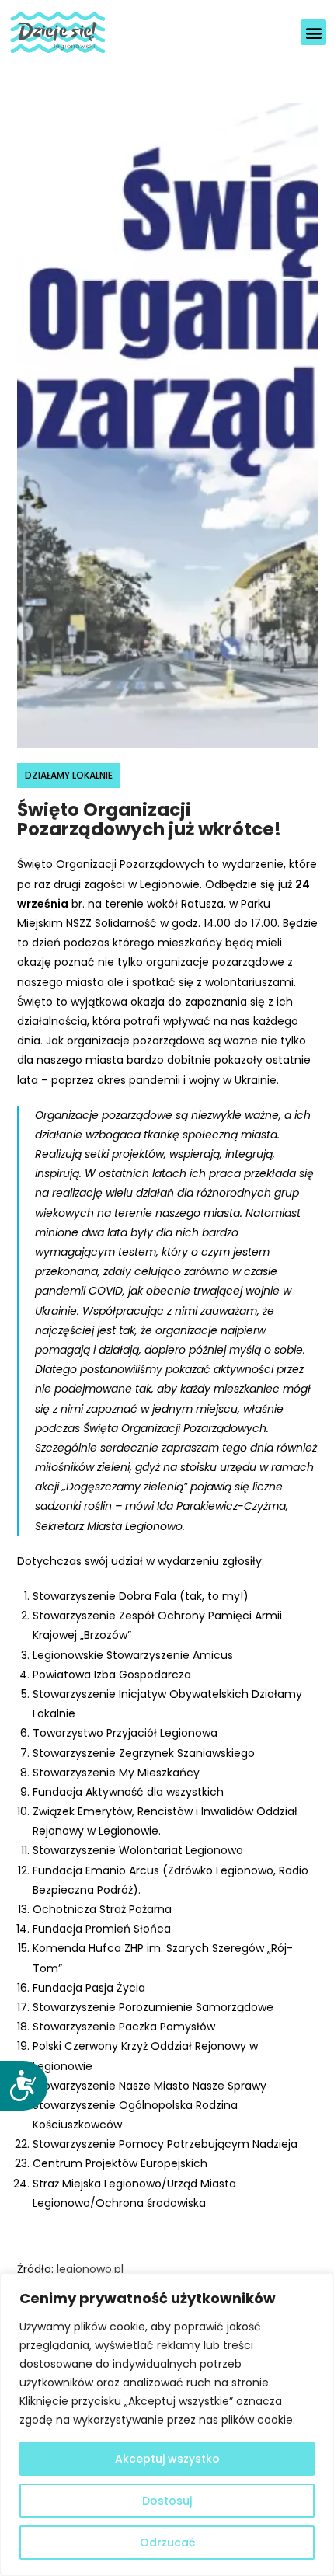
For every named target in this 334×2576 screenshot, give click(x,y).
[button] (313, 32)
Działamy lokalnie (69, 775)
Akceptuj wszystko (167, 2459)
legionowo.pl (90, 2269)
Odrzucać (167, 2543)
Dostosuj (167, 2501)
